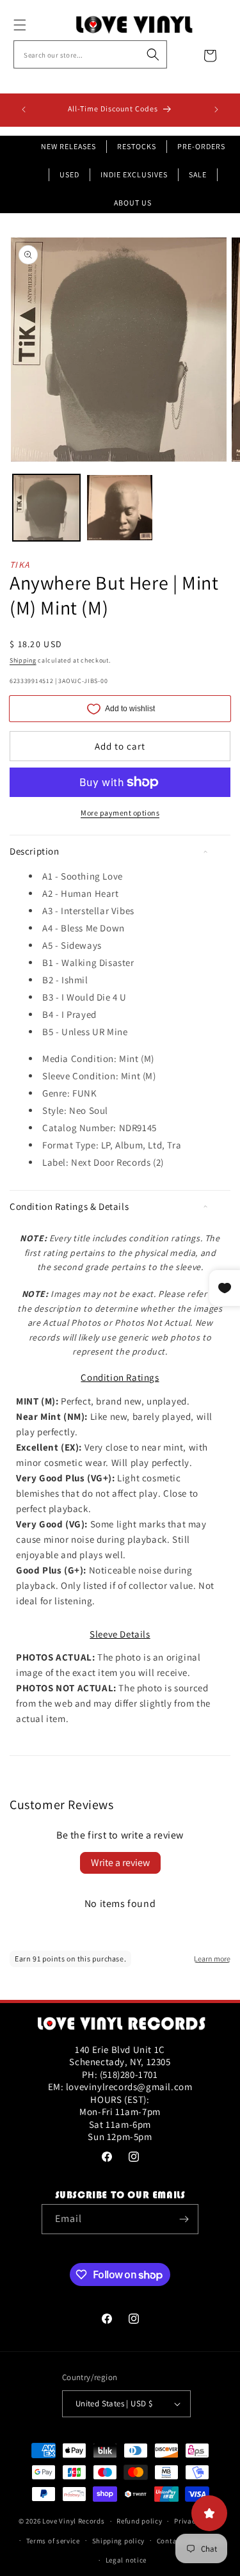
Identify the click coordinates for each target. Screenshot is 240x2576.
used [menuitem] (69, 174)
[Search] (153, 54)
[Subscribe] (184, 2219)
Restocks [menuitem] (137, 146)
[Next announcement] (216, 109)
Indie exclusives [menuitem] (134, 174)
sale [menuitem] (198, 174)
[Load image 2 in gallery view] (120, 508)
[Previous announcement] (24, 109)
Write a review (120, 1863)
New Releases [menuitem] (68, 146)
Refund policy (139, 2521)
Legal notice (126, 2560)
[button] (34, 25)
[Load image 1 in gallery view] (46, 508)
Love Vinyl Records (74, 2521)
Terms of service (53, 2541)
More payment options (120, 813)
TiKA (20, 565)
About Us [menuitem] (133, 203)
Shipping (23, 660)
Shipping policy (119, 2541)
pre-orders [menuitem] (201, 146)
